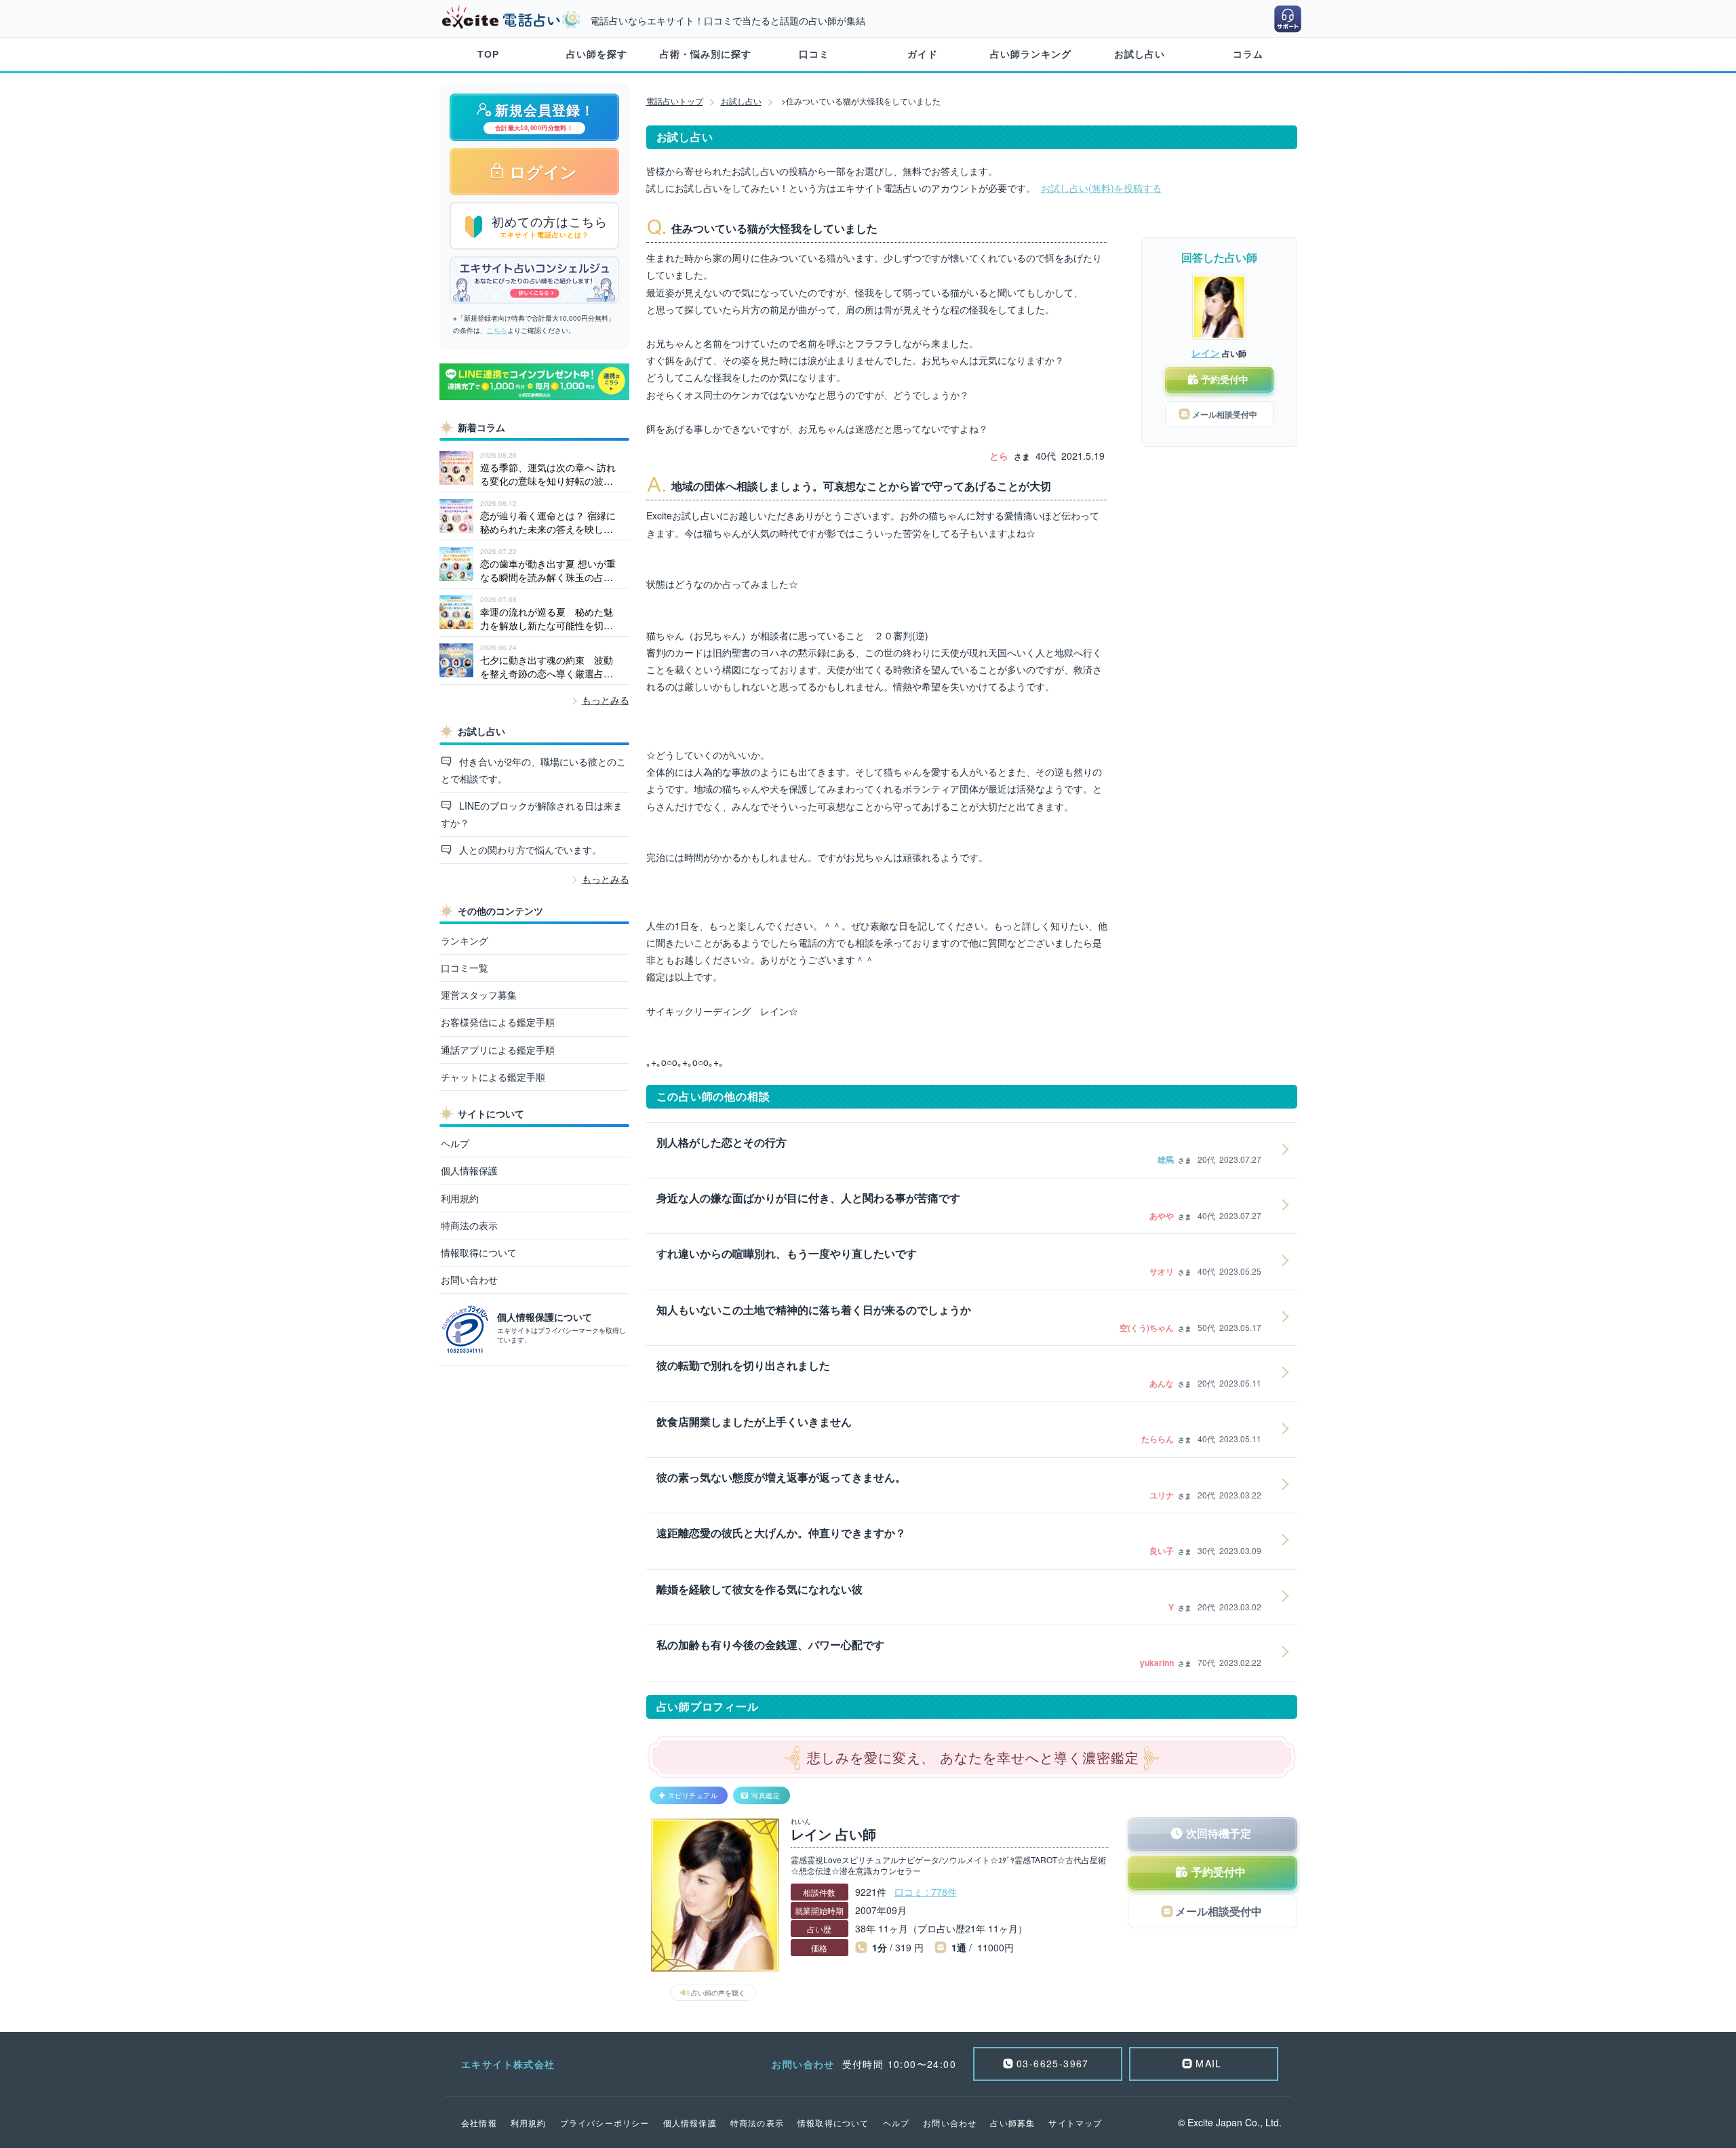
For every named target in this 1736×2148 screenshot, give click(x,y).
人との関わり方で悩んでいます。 (529, 850)
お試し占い (1140, 54)
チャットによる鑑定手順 (493, 1077)
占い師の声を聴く (718, 1993)
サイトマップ (1075, 2123)
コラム (1248, 54)
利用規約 (460, 1198)
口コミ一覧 (465, 968)
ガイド (923, 54)
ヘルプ (455, 1143)
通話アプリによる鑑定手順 (498, 1050)
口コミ (814, 54)
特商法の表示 (469, 1225)
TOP (488, 54)
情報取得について (479, 1252)
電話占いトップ (675, 101)
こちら (497, 330)
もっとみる (606, 700)
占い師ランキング (1031, 54)
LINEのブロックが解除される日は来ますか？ (532, 814)
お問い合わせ (469, 1279)
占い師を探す (597, 54)
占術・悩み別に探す (706, 54)
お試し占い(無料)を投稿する (1101, 188)
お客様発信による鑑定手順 (498, 1022)
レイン (1206, 353)
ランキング (465, 940)
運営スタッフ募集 (479, 995)
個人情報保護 (469, 1170)
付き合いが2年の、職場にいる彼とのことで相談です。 (534, 770)
